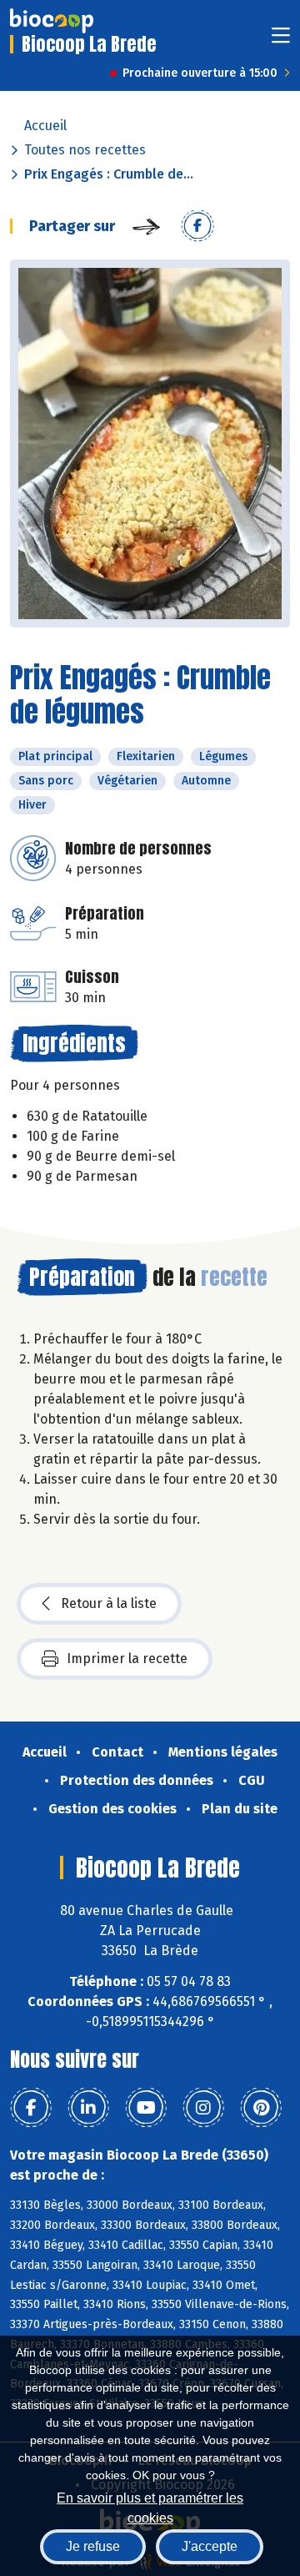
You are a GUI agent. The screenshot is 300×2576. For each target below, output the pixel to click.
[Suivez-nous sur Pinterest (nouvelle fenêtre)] (261, 2108)
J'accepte (210, 2546)
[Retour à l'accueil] (52, 21)
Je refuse (93, 2546)
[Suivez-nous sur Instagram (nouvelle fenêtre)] (203, 2108)
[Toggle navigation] (281, 40)
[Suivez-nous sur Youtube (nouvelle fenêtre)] (146, 2108)
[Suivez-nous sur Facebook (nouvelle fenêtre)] (31, 2108)
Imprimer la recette (127, 1659)
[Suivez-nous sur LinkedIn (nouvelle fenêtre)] (88, 2108)
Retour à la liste (109, 1603)
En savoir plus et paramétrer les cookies (150, 2506)
